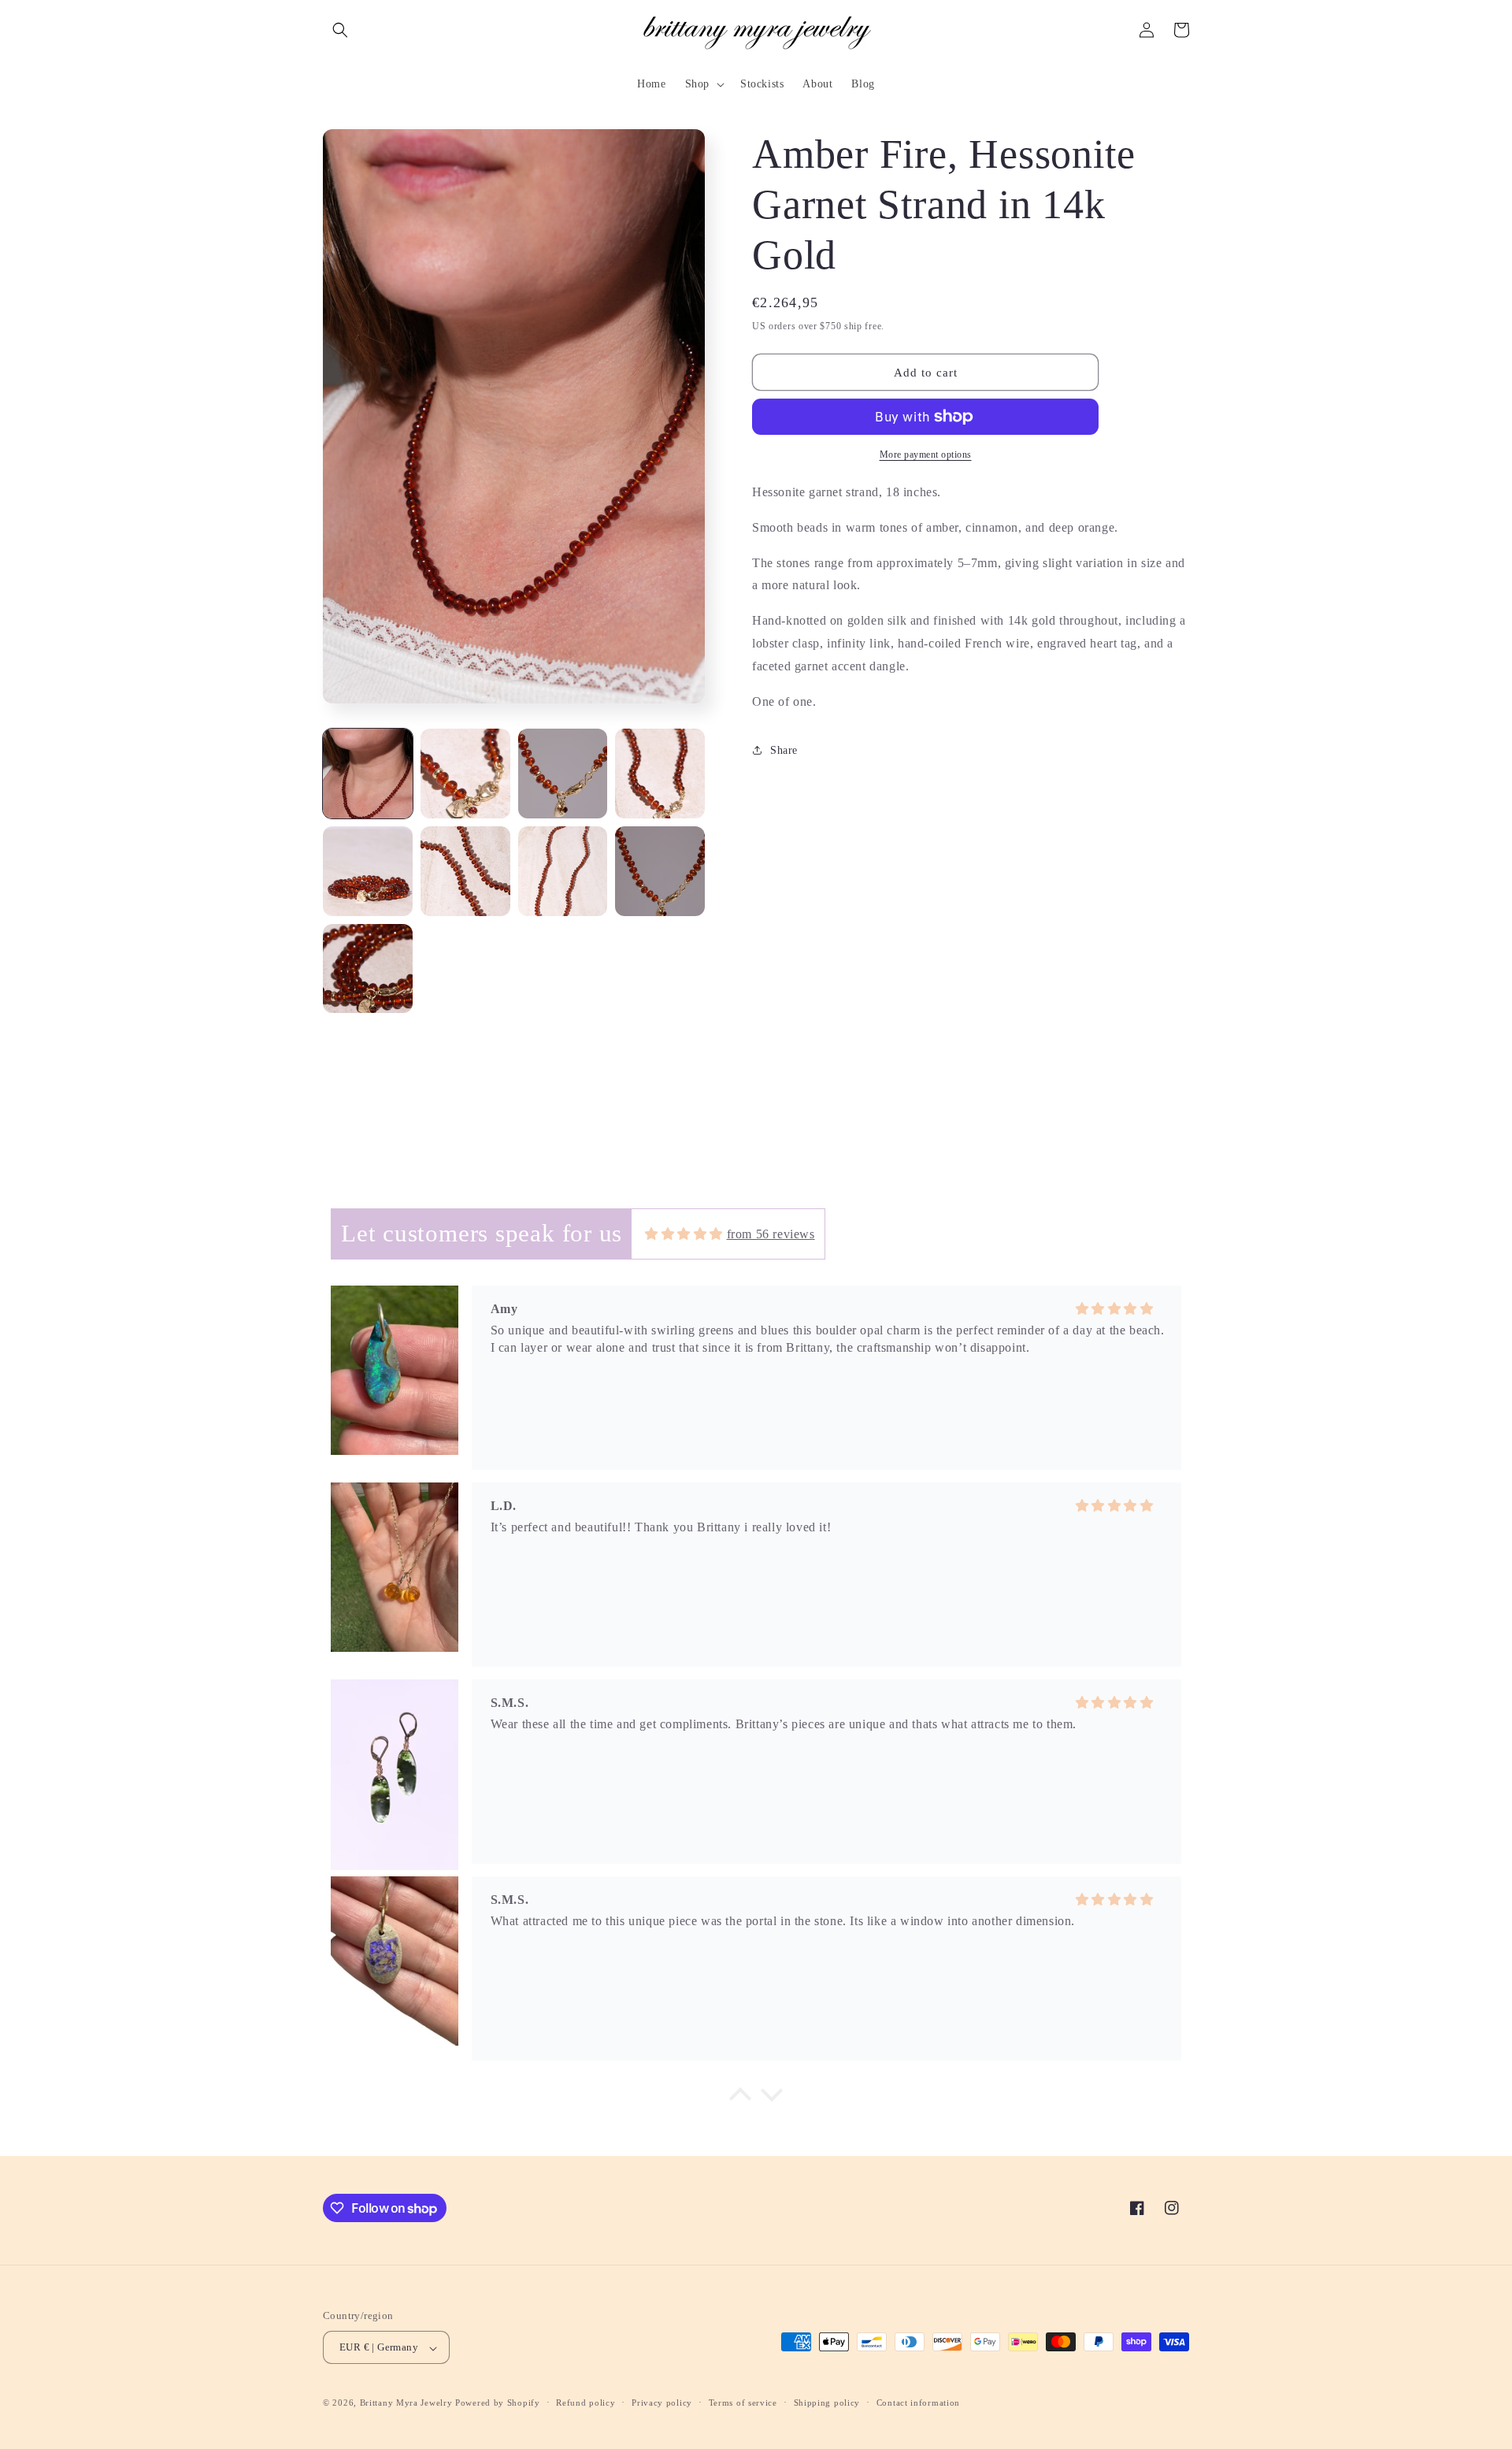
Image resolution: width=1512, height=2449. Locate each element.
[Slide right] (676, 421)
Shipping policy (827, 2403)
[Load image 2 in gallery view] (465, 774)
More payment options (926, 455)
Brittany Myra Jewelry (406, 2403)
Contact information (918, 2403)
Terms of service (743, 2403)
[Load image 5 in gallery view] (368, 871)
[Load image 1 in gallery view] (368, 774)
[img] (684, 1234)
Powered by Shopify (498, 2403)
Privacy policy (662, 2403)
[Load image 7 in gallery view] (563, 871)
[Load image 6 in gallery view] (465, 871)
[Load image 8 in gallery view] (660, 871)
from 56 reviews (771, 1234)
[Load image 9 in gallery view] (368, 969)
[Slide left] (349, 421)
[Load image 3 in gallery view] (563, 774)
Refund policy (586, 2403)
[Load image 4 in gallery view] (660, 774)
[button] (340, 30)
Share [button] (784, 750)
